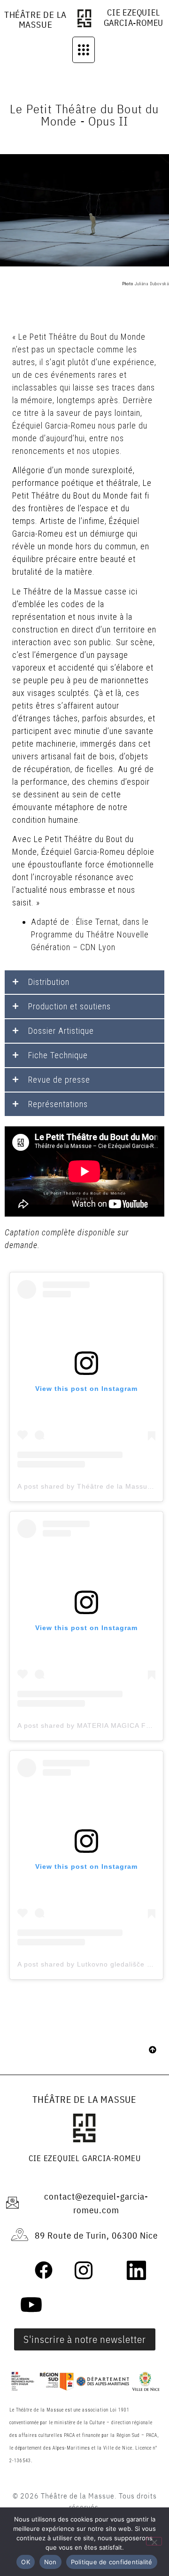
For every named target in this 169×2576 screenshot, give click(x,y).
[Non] (154, 2541)
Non (50, 2562)
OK (26, 2562)
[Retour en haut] (153, 2051)
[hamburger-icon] (84, 50)
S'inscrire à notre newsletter (85, 2339)
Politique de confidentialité (112, 2562)
